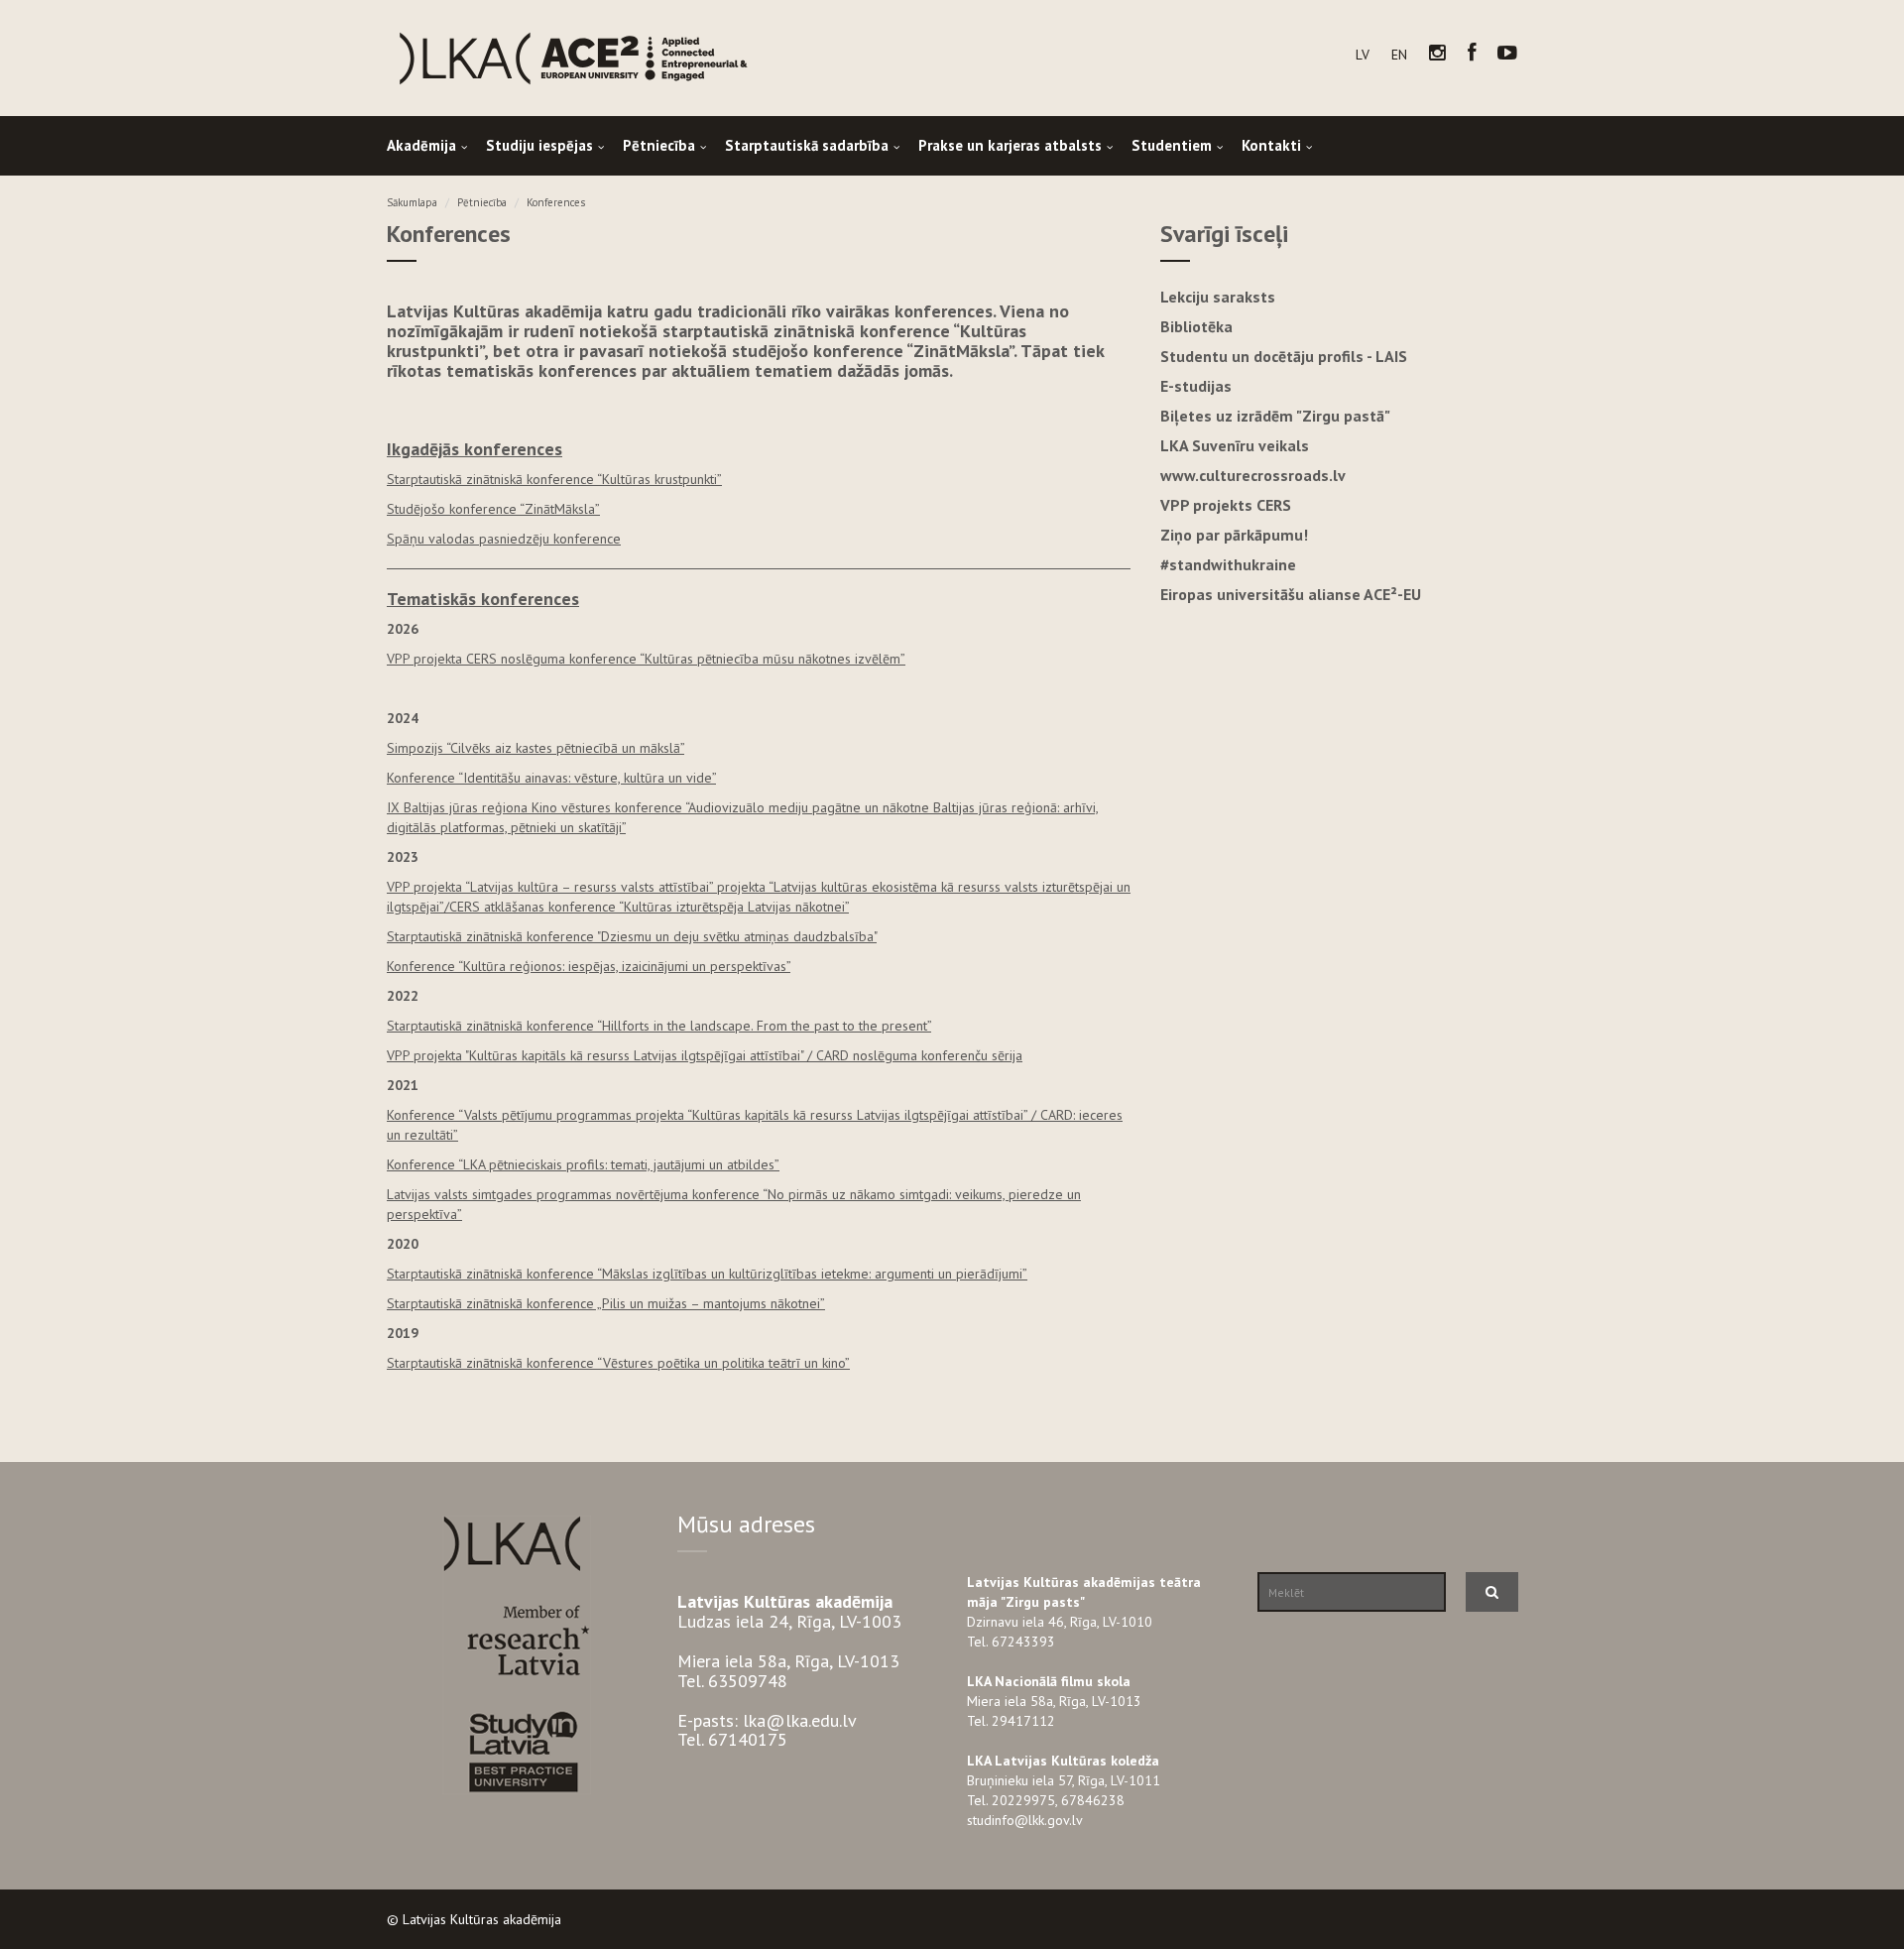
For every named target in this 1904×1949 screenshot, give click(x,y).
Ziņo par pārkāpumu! (1234, 535)
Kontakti (1271, 145)
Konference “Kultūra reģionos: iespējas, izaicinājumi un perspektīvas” (589, 966)
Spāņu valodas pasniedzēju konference (504, 539)
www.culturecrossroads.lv (1253, 475)
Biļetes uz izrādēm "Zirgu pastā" (1275, 416)
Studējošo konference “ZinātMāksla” (493, 509)
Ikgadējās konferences (475, 449)
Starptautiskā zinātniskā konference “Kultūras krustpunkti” (554, 479)
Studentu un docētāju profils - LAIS (1284, 356)
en (1399, 55)
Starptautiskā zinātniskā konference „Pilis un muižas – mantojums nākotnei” (606, 1303)
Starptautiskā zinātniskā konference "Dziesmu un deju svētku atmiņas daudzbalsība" (632, 936)
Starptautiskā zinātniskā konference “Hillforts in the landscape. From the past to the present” (659, 1026)
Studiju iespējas (539, 145)
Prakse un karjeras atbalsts (1010, 145)
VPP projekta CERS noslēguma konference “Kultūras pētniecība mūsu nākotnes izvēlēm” (646, 659)
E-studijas (1196, 386)
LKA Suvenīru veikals (1235, 445)
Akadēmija (421, 145)
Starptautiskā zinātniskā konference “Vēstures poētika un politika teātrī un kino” (618, 1363)
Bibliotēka (1196, 326)
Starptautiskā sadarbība (807, 145)
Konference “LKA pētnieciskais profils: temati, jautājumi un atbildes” (583, 1164)
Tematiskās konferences (483, 599)
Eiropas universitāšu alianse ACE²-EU (1291, 594)
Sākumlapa (412, 202)
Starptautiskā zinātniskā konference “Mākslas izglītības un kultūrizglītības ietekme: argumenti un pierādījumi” (707, 1274)
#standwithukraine (1228, 564)
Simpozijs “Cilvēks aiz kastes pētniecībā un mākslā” (535, 748)
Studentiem (1172, 145)
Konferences (556, 202)
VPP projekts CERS (1226, 505)
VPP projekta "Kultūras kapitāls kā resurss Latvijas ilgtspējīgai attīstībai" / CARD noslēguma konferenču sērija (705, 1055)
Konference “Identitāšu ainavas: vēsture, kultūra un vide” (551, 778)
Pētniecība (659, 145)
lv (1363, 55)
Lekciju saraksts (1218, 297)
